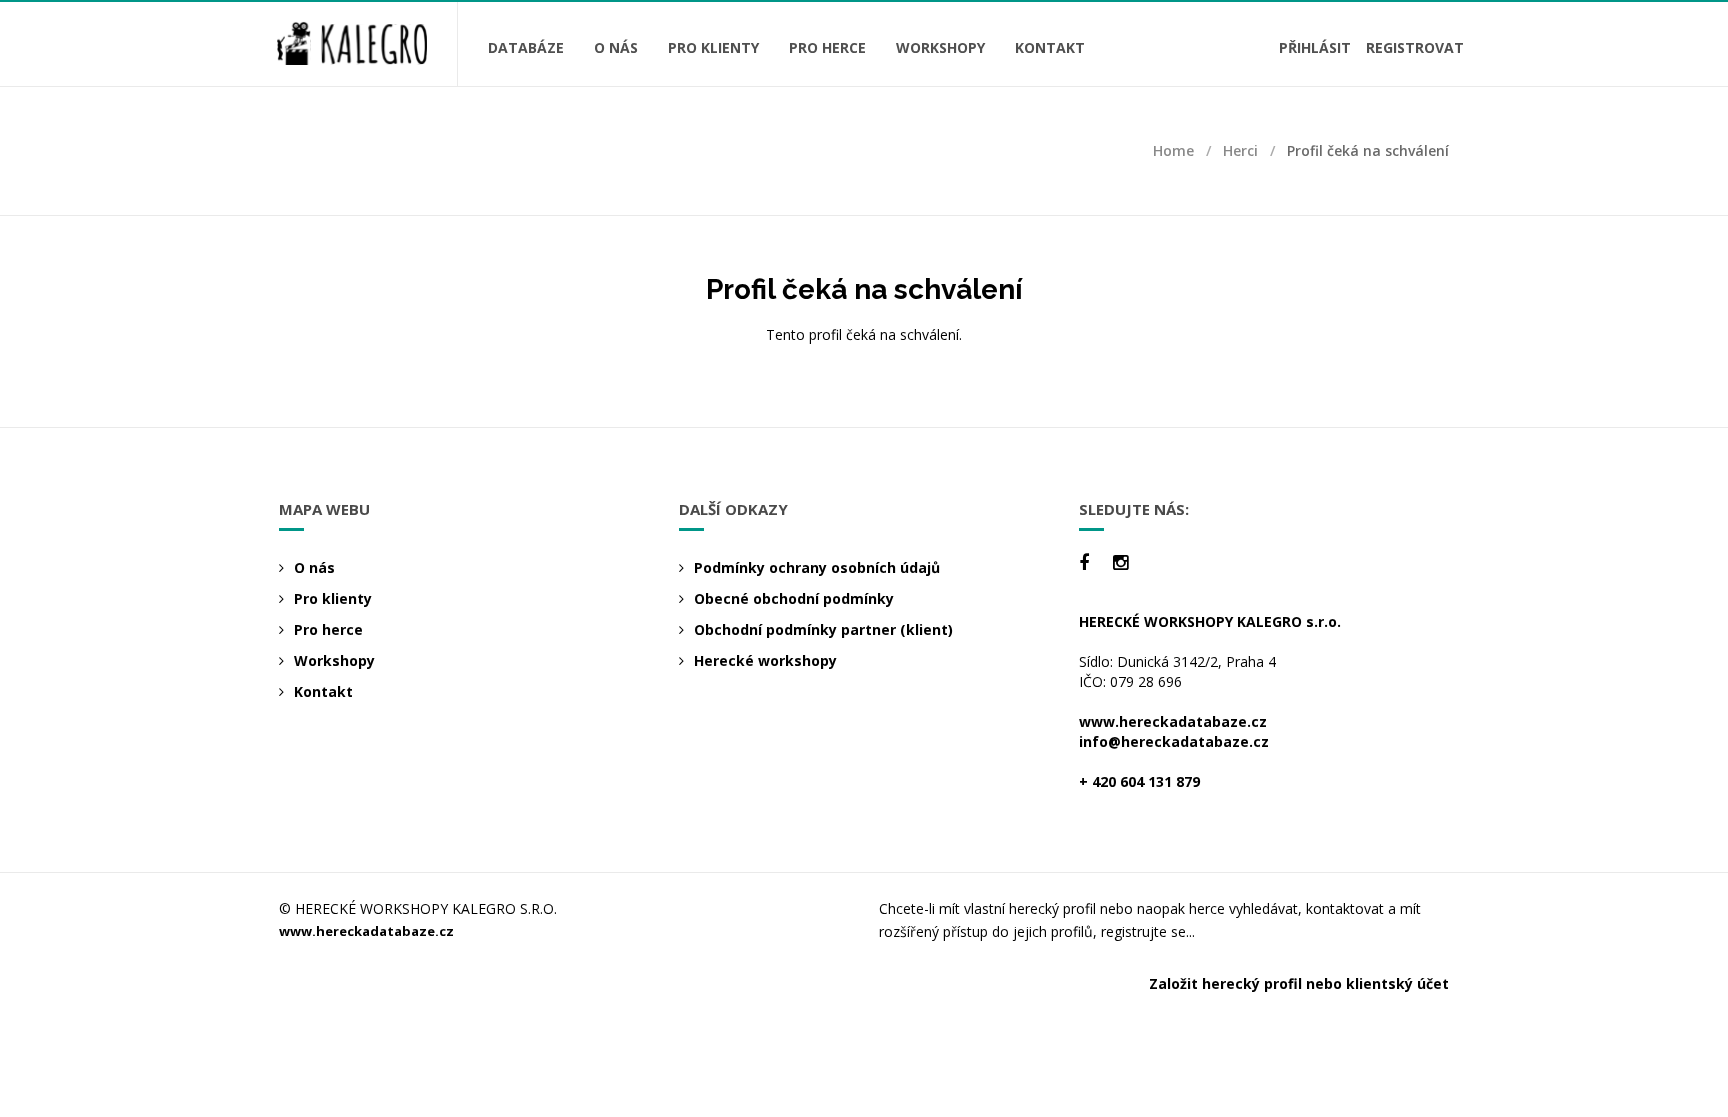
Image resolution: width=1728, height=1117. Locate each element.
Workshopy (940, 47)
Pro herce (827, 47)
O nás (616, 47)
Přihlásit (1315, 47)
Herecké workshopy (765, 660)
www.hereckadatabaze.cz (1173, 721)
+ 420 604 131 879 (1139, 781)
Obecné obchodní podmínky (794, 598)
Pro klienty (713, 47)
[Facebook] (1084, 562)
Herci (1240, 150)
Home (1173, 150)
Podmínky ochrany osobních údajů (817, 567)
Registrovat (1415, 47)
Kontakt (1050, 47)
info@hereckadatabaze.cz (1174, 741)
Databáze (526, 47)
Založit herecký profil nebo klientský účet (1299, 983)
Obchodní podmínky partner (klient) (823, 629)
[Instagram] (1120, 562)
